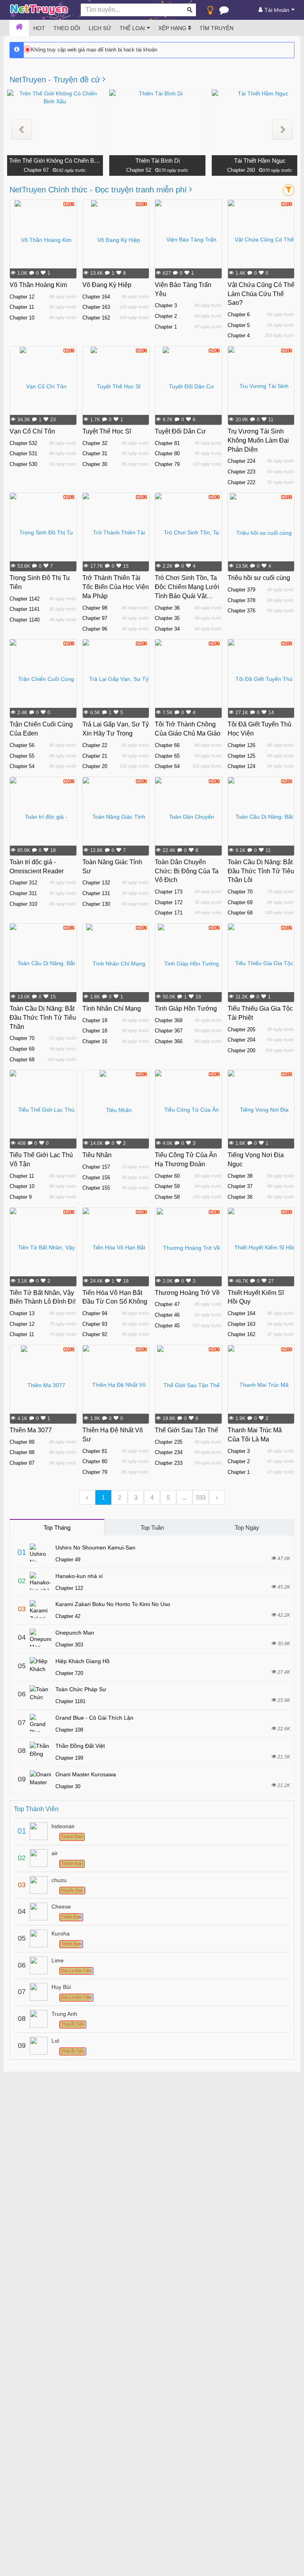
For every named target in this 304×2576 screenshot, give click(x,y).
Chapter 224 (241, 461)
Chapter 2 (166, 316)
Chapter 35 (167, 618)
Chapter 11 (22, 307)
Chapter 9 (21, 1197)
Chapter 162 (96, 318)
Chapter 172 (169, 902)
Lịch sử (100, 28)
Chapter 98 (95, 608)
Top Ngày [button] (247, 1528)
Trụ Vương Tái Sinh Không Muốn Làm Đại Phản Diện (258, 440)
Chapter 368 (169, 1020)
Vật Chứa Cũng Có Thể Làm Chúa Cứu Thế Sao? (261, 294)
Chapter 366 (169, 1041)
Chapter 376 (241, 611)
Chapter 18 (95, 1031)
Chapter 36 (167, 608)
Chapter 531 (23, 453)
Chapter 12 (22, 297)
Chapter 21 (95, 756)
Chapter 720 (69, 1673)
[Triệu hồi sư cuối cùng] (261, 532)
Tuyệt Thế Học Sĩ (107, 431)
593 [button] (201, 1497)
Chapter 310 (23, 904)
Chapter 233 (169, 1463)
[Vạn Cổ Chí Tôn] (43, 386)
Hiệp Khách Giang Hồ (83, 1661)
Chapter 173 (169, 892)
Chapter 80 (167, 453)
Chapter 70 (240, 892)
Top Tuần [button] (152, 1528)
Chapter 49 (68, 1560)
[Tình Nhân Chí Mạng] (116, 963)
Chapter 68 (240, 913)
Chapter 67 (36, 170)
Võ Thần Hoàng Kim (38, 285)
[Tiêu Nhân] (116, 1110)
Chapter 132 (96, 883)
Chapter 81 (167, 443)
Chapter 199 (69, 1758)
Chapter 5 (239, 325)
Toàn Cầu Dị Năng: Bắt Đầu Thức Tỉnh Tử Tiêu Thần (43, 1018)
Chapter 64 (167, 766)
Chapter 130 (96, 904)
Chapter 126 (241, 745)
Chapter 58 (167, 1197)
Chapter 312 (23, 883)
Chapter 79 (167, 464)
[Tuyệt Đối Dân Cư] (188, 386)
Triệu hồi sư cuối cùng (259, 578)
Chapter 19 (95, 1020)
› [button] (217, 1497)
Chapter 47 (167, 1304)
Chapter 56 (22, 745)
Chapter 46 (167, 1315)
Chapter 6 (239, 315)
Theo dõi (67, 28)
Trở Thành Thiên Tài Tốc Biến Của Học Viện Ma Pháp (116, 587)
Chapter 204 (241, 1040)
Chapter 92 (95, 1334)
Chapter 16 (95, 1041)
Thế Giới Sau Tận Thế (186, 1430)
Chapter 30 (95, 464)
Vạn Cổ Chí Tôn (32, 431)
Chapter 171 (169, 913)
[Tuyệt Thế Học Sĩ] (116, 386)
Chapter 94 (95, 1313)
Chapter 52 (139, 170)
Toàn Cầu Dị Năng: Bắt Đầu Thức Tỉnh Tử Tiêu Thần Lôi (261, 871)
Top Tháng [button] (57, 1528)
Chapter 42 (68, 1616)
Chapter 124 (241, 766)
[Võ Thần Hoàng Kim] (43, 240)
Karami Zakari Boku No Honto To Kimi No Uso (113, 1604)
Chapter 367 (169, 1031)
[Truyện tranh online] (39, 10)
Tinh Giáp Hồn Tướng (186, 1009)
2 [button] (120, 1497)
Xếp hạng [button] (173, 28)
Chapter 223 (241, 472)
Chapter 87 (22, 1463)
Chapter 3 (166, 305)
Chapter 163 (96, 307)
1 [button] (103, 1497)
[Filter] (289, 190)
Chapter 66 (167, 745)
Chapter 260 (241, 170)
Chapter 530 (23, 464)
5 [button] (168, 1497)
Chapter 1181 (70, 1701)
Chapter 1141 (25, 609)
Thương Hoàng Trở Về (187, 1293)
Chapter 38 (240, 1176)
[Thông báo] (224, 12)
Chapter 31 (95, 453)
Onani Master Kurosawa (86, 1774)
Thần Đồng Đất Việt (80, 1746)
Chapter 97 (95, 618)
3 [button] (136, 1497)
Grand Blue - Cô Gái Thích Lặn (94, 1718)
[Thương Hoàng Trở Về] (188, 1247)
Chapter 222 (241, 482)
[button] (22, 130)
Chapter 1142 (25, 599)
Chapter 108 (69, 1730)
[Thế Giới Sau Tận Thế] (188, 1385)
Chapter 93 (95, 1324)
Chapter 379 (241, 590)
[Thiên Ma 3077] (43, 1385)
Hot (39, 28)
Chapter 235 (169, 1442)
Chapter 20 (95, 766)
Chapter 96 (95, 629)
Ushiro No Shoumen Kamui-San (95, 1548)
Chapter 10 (22, 318)
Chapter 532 (23, 443)
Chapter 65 (167, 756)
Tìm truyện (217, 28)
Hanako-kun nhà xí (79, 1576)
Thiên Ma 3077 (31, 1430)
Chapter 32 (95, 443)
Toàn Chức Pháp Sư (81, 1689)
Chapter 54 (22, 766)
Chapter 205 (241, 1029)
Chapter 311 (23, 893)
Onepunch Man (75, 1633)
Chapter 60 (167, 1176)
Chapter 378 (241, 600)
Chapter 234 (169, 1452)
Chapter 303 (69, 1645)
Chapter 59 (167, 1186)
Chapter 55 (22, 756)
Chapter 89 (22, 1442)
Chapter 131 (96, 893)
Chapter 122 (69, 1588)
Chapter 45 (167, 1326)
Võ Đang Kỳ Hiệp (107, 285)
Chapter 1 (166, 327)
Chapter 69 (240, 902)
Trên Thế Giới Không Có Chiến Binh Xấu (55, 161)
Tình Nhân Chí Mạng (112, 1009)
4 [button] (152, 1497)
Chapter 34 (167, 629)
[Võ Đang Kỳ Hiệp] (116, 240)
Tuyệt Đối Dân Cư (180, 431)
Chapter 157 (96, 1167)
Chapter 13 (22, 1313)
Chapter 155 (96, 1188)
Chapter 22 (95, 745)
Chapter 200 (241, 1050)
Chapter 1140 (25, 620)
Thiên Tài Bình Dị (158, 161)
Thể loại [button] (132, 28)
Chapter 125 (241, 756)
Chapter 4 (239, 336)
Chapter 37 (240, 1186)
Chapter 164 (96, 297)
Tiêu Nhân (97, 1155)
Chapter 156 (96, 1178)
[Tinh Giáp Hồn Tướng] (188, 963)
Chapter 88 (22, 1452)
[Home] (19, 28)
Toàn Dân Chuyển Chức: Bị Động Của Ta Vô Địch (187, 871)
